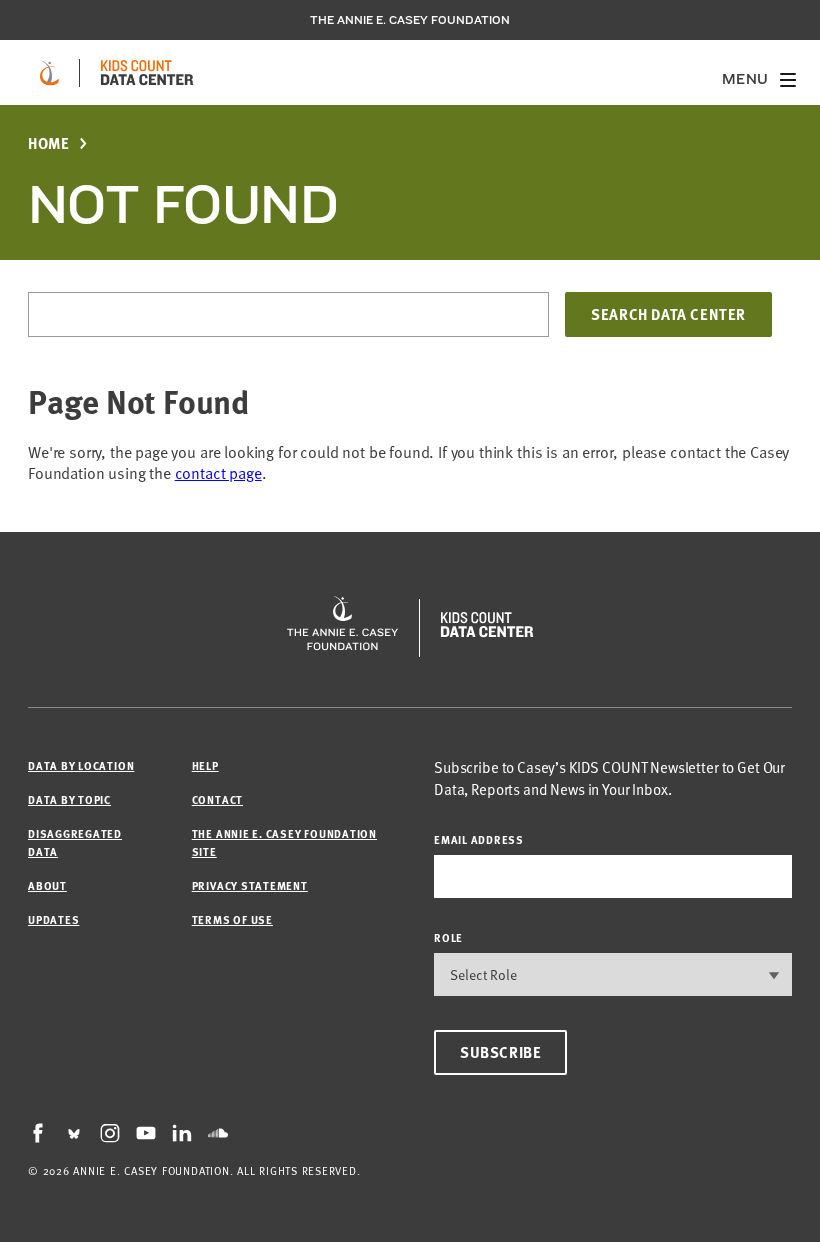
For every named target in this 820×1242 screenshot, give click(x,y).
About (47, 885)
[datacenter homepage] (147, 73)
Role (448, 937)
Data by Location (81, 765)
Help (205, 765)
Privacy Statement (250, 885)
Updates (53, 919)
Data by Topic (69, 799)
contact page (218, 473)
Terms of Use (232, 919)
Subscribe (500, 1052)
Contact (217, 799)
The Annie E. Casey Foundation (410, 20)
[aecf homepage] (49, 73)
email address (479, 839)
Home (48, 143)
